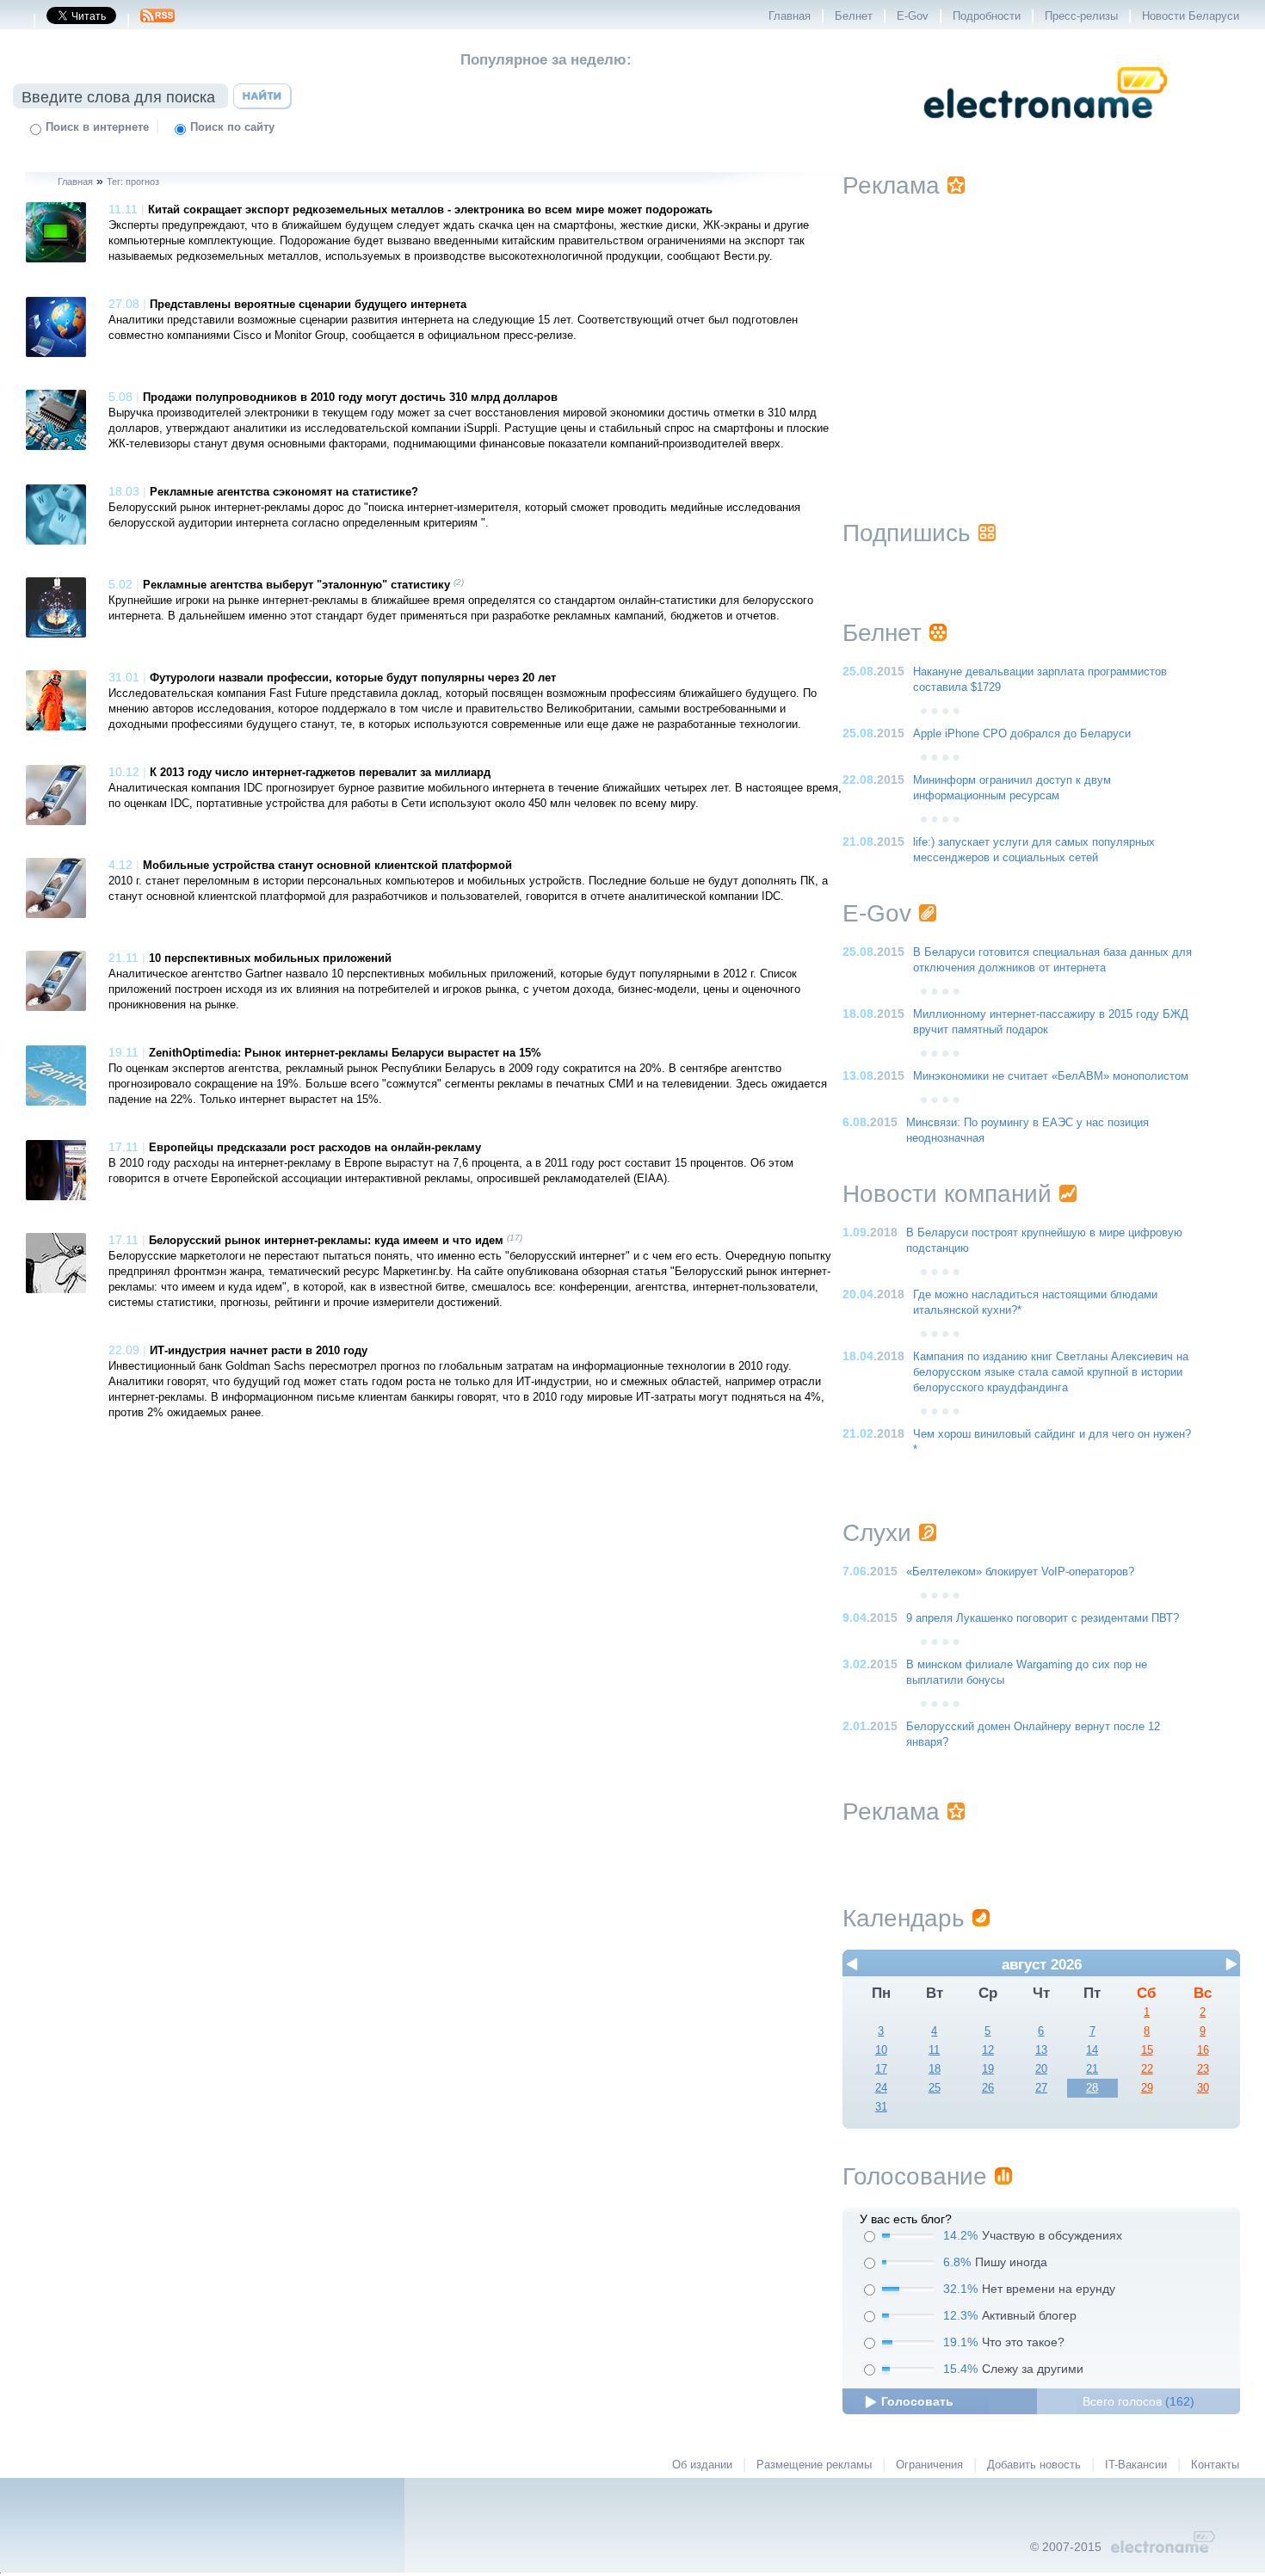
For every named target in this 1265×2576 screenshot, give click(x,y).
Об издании (702, 2465)
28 (1092, 2088)
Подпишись (907, 533)
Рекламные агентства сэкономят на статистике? (284, 492)
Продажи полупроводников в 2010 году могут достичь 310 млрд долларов (350, 397)
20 (1041, 2069)
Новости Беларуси (1191, 16)
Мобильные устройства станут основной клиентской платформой (327, 866)
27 (1041, 2088)
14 (1092, 2050)
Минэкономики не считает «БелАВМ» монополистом (1051, 1076)
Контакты (1215, 2465)
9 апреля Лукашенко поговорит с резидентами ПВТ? (1043, 1618)
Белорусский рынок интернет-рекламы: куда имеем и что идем (326, 1241)
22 (1147, 2069)
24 (881, 2088)
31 (881, 2107)
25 (935, 2088)
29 (1147, 2088)
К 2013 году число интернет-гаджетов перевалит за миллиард (320, 773)
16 (1203, 2050)
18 (935, 2069)
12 (988, 2050)
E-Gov (913, 16)
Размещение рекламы (814, 2465)
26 (988, 2088)
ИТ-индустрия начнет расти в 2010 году (259, 1351)
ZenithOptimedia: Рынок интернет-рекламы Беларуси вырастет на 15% (345, 1053)
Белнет (854, 16)
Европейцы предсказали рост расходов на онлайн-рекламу (315, 1148)
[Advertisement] (1041, 337)
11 (934, 2050)
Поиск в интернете (97, 127)
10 (881, 2050)
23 (1203, 2069)
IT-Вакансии (1136, 2465)
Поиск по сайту (232, 127)
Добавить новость (1034, 2465)
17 (881, 2069)
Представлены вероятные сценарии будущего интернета (308, 305)
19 (988, 2069)
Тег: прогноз (133, 182)
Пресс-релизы (1081, 16)
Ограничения (929, 2465)
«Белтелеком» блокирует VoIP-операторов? (1020, 1572)
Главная (790, 16)
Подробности (987, 16)
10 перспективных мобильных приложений (270, 958)
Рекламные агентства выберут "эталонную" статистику (296, 585)
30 (1203, 2088)
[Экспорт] (157, 21)
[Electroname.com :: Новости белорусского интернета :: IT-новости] (1046, 130)
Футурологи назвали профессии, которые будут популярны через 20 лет (353, 678)
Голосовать (917, 2401)
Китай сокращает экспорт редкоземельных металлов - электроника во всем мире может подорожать (430, 210)
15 (1147, 2050)
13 (1041, 2050)
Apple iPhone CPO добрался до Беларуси (1022, 734)
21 (1092, 2069)
